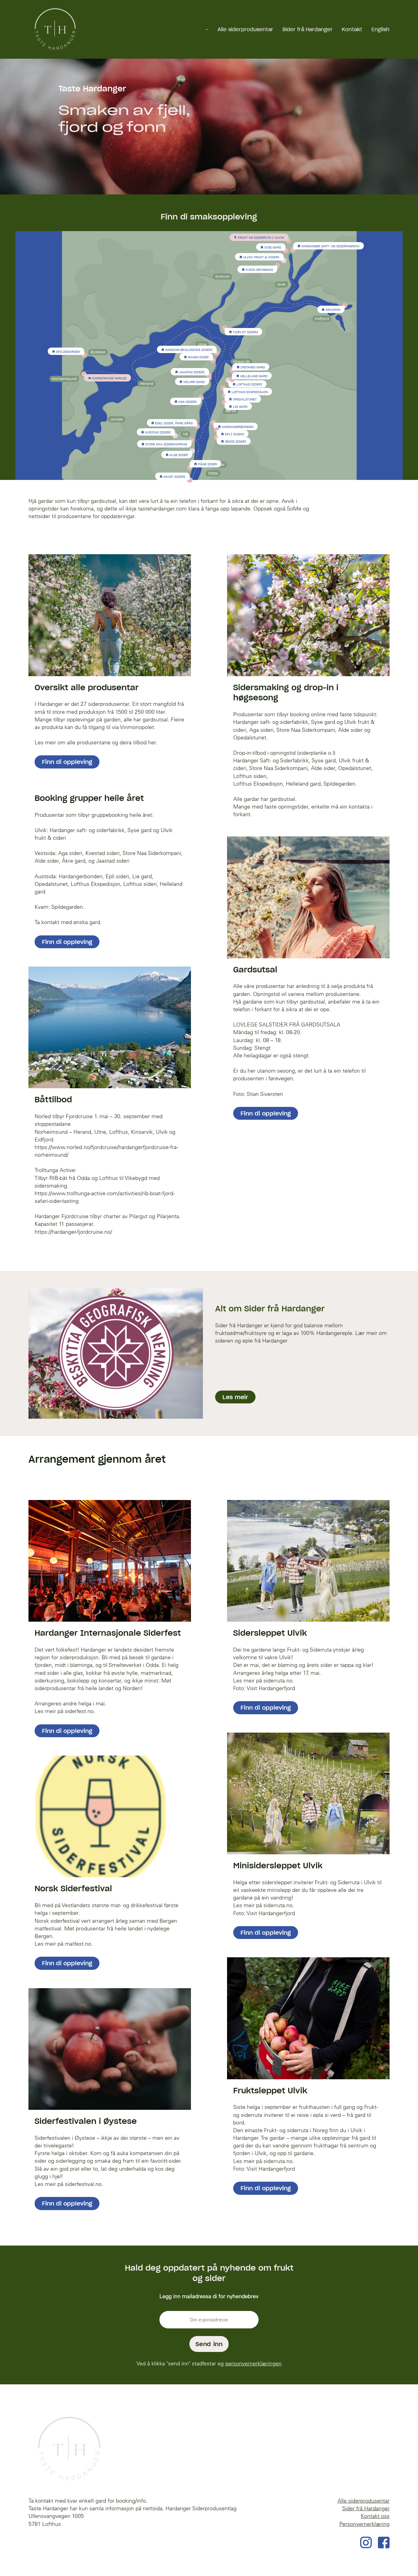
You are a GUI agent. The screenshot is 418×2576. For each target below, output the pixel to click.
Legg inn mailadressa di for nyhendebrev (209, 2296)
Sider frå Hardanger (308, 29)
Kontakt (352, 29)
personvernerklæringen (253, 2363)
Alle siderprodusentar (245, 29)
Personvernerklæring (364, 2524)
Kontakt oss (375, 2516)
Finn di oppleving (67, 762)
